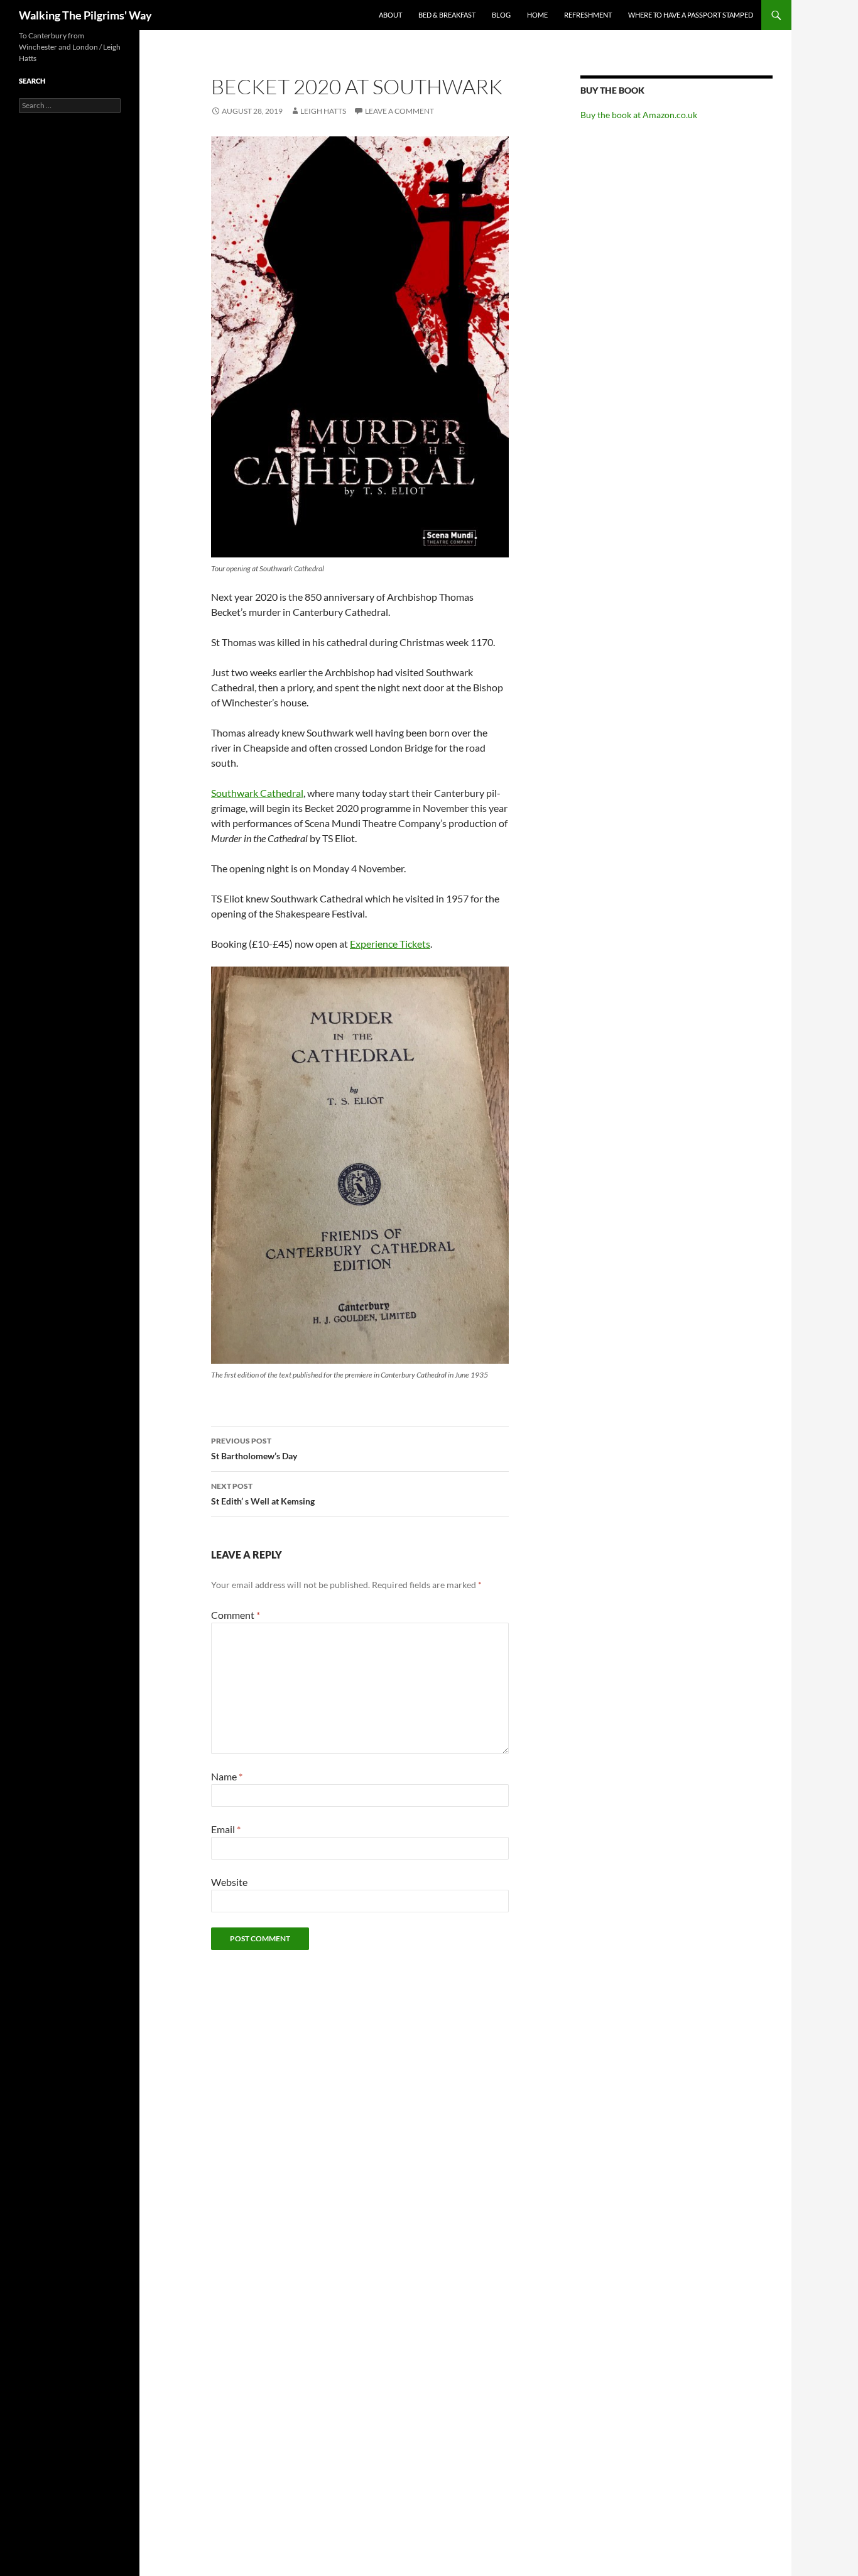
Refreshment (588, 15)
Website (229, 1882)
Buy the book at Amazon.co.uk (639, 115)
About (390, 15)
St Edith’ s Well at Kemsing (263, 1494)
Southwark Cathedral (257, 793)
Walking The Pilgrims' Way (85, 15)
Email (226, 1829)
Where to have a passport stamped (691, 15)
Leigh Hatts (323, 111)
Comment (236, 1615)
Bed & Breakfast (447, 15)
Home (537, 15)
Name (227, 1776)
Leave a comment (399, 111)
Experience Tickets (390, 944)
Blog (501, 15)
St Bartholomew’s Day (254, 1449)
